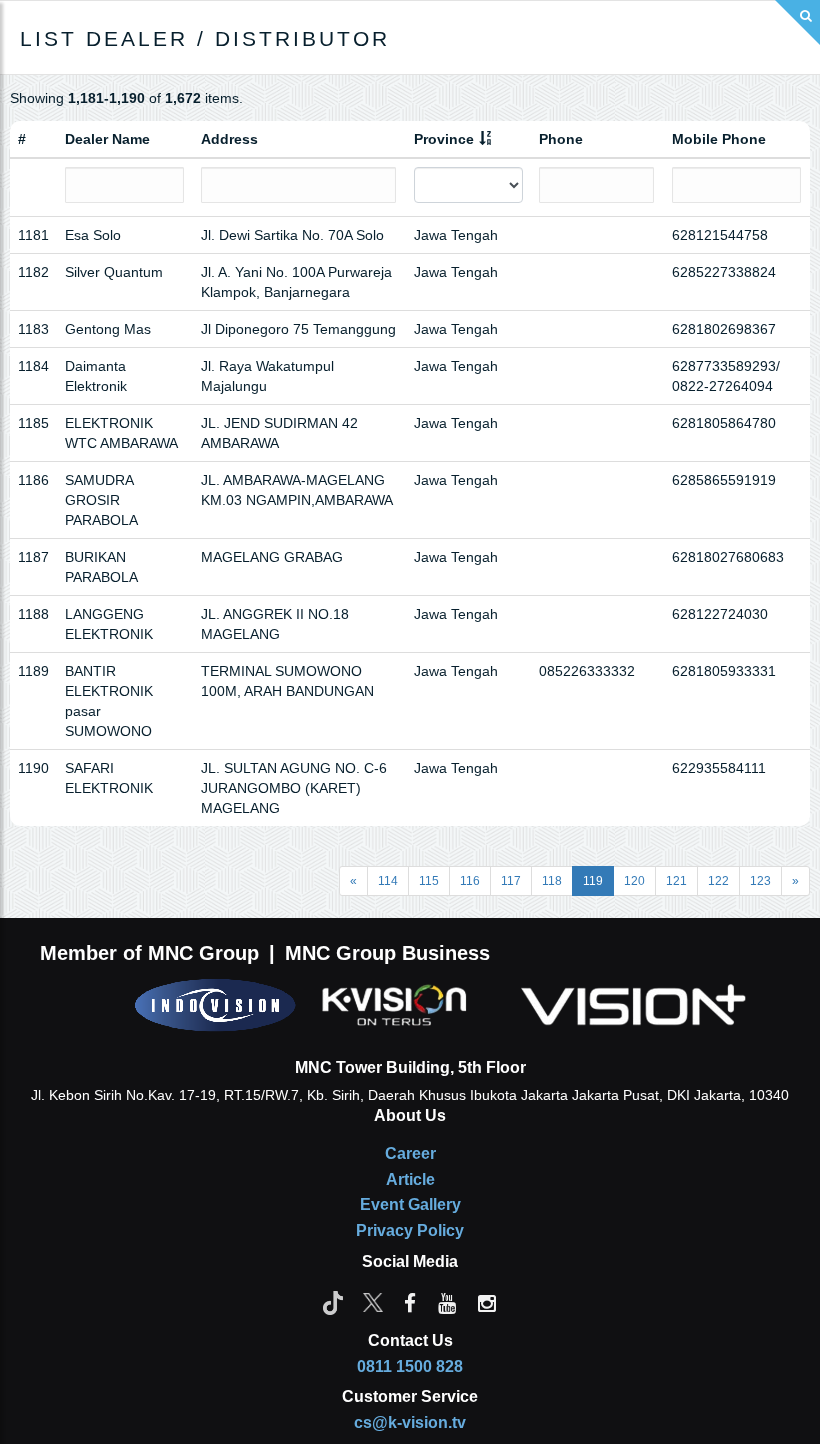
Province (444, 139)
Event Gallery (410, 1204)
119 (593, 881)
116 (470, 881)
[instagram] (487, 1302)
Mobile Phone (719, 139)
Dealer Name (107, 139)
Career (410, 1153)
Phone (561, 139)
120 (634, 881)
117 (511, 881)
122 (718, 881)
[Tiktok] (333, 1302)
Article (410, 1179)
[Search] (797, 22)
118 (552, 881)
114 (388, 881)
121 (676, 881)
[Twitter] (373, 1302)
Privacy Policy (410, 1230)
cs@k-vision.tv (410, 1422)
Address (229, 139)
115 (429, 881)
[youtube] (447, 1302)
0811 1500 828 (410, 1366)
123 (760, 881)
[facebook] (410, 1302)
